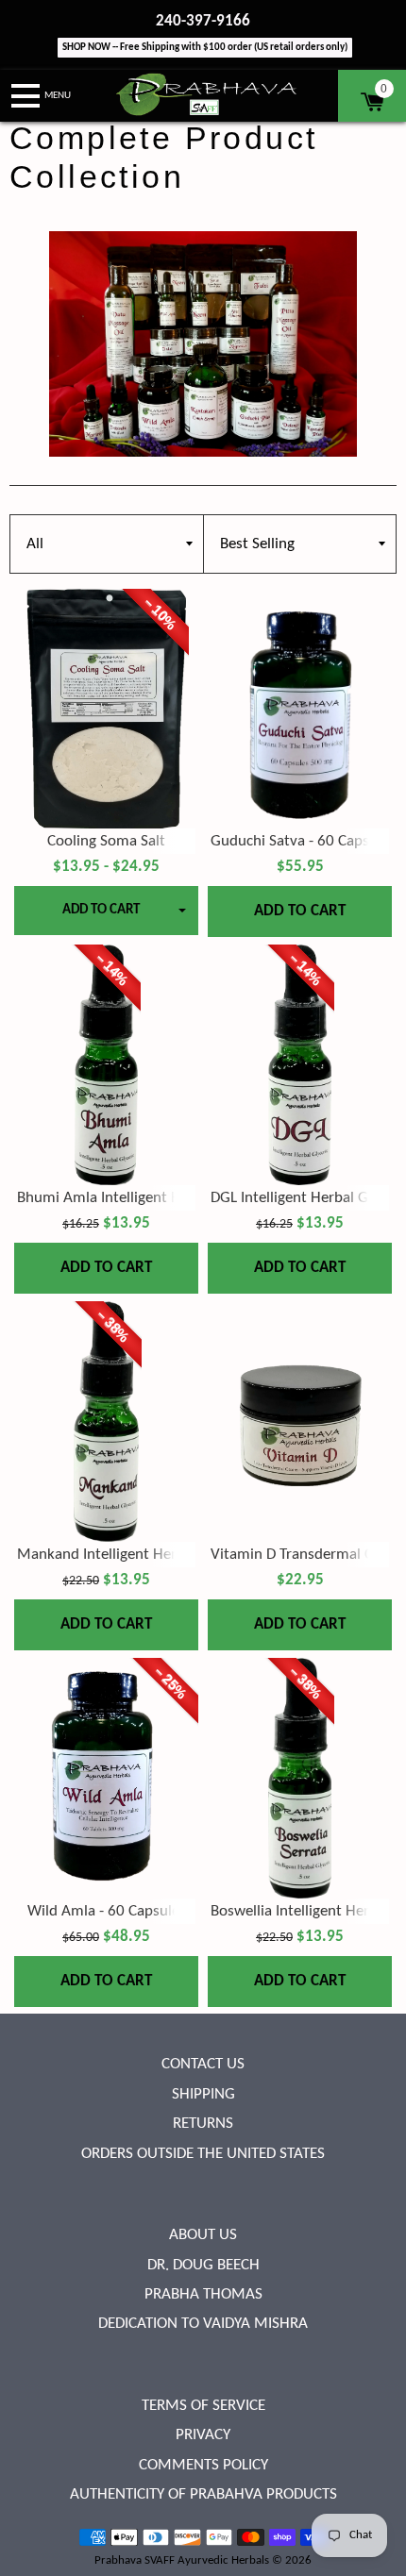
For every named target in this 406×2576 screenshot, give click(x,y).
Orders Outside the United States (203, 2154)
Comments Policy (203, 2465)
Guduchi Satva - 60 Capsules (303, 841)
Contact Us (203, 2064)
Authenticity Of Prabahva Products (203, 2494)
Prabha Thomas (203, 2294)
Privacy (203, 2435)
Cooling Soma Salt (106, 841)
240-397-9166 (203, 21)
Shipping (203, 2094)
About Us (203, 2235)
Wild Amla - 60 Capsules (107, 1911)
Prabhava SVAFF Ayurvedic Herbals (182, 2560)
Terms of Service (203, 2406)
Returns (203, 2124)
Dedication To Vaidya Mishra (203, 2324)
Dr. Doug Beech (203, 2265)
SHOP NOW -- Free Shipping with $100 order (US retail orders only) (205, 48)
